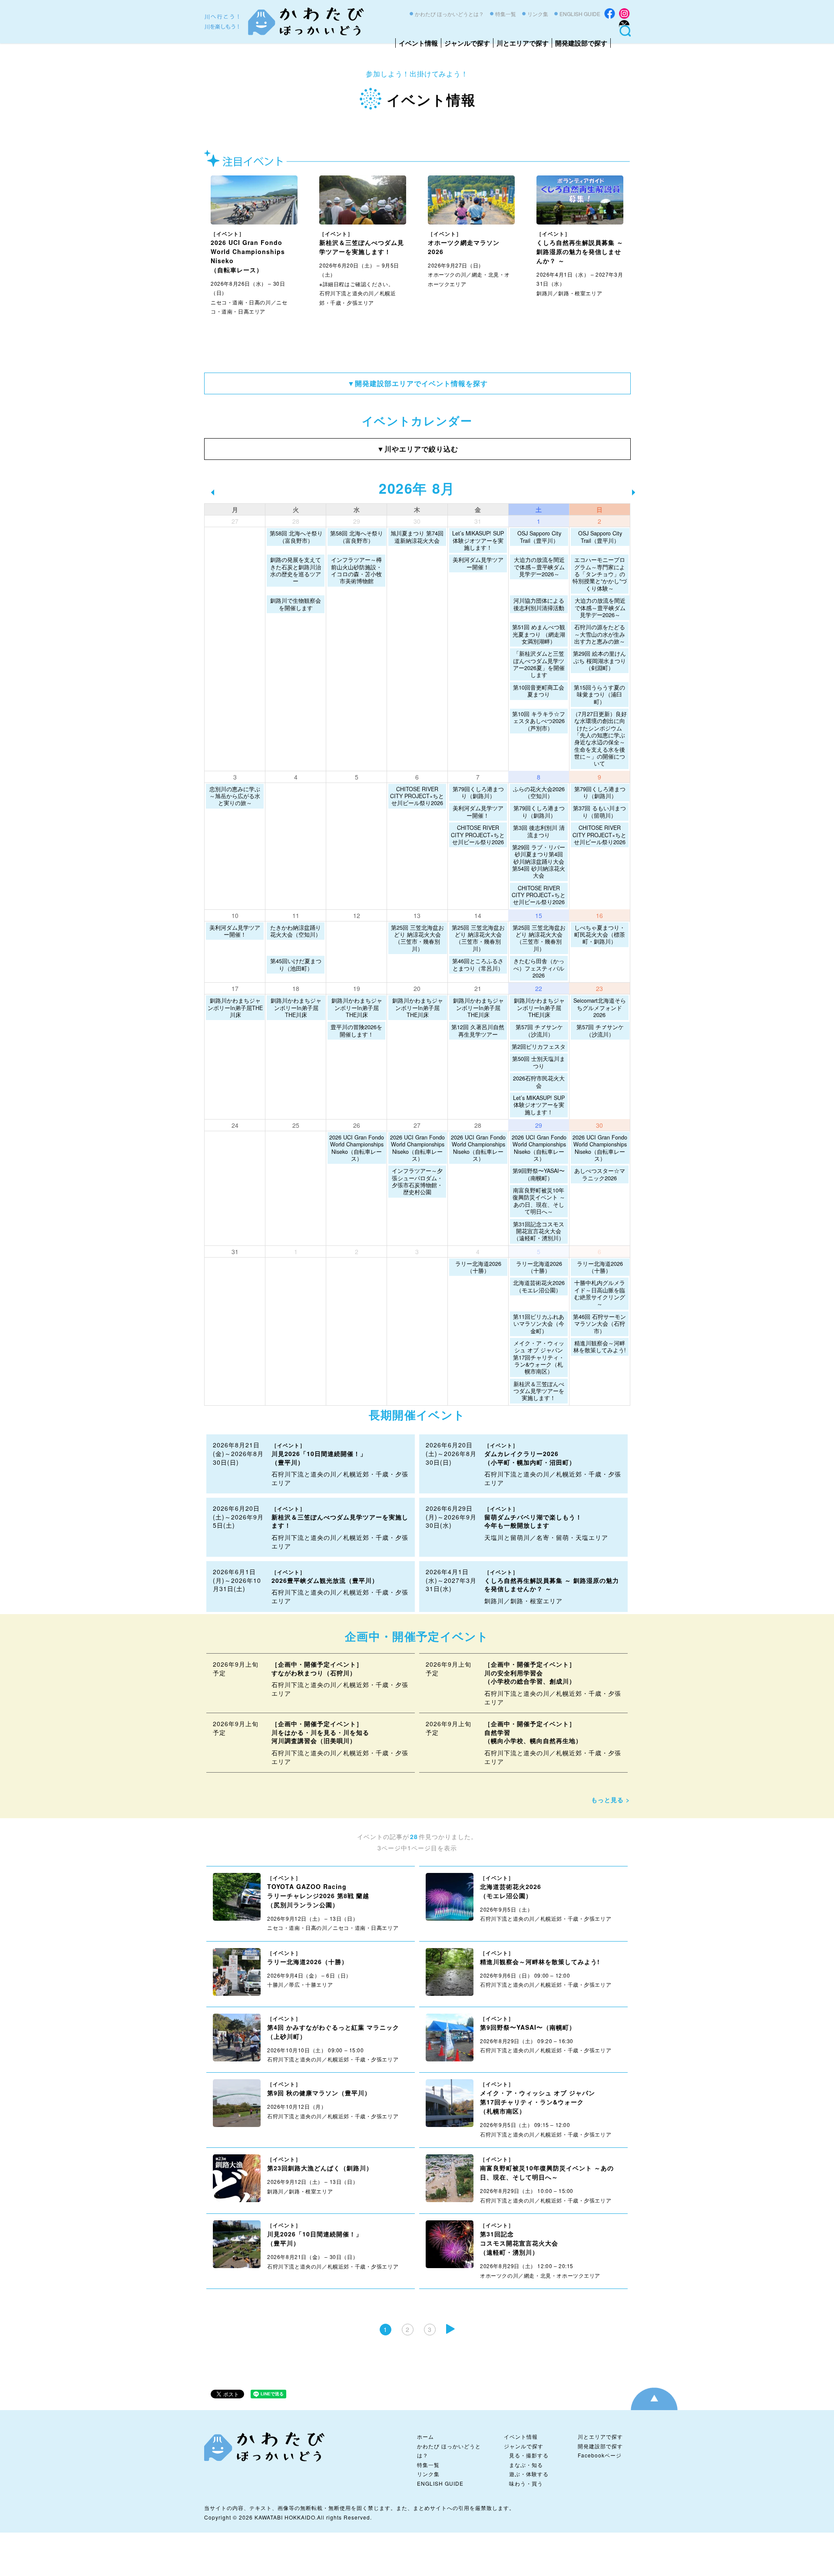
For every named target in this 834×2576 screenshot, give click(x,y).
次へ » (450, 2329)
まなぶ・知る (526, 2465)
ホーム (425, 2436)
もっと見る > (611, 1800)
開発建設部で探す (581, 43)
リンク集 (538, 14)
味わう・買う (526, 2483)
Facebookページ (600, 2455)
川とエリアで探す (523, 43)
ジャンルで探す (467, 43)
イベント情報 (418, 43)
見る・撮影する (529, 2455)
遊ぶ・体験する (529, 2474)
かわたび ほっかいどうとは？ (449, 14)
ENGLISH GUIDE (580, 14)
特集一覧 (506, 14)
